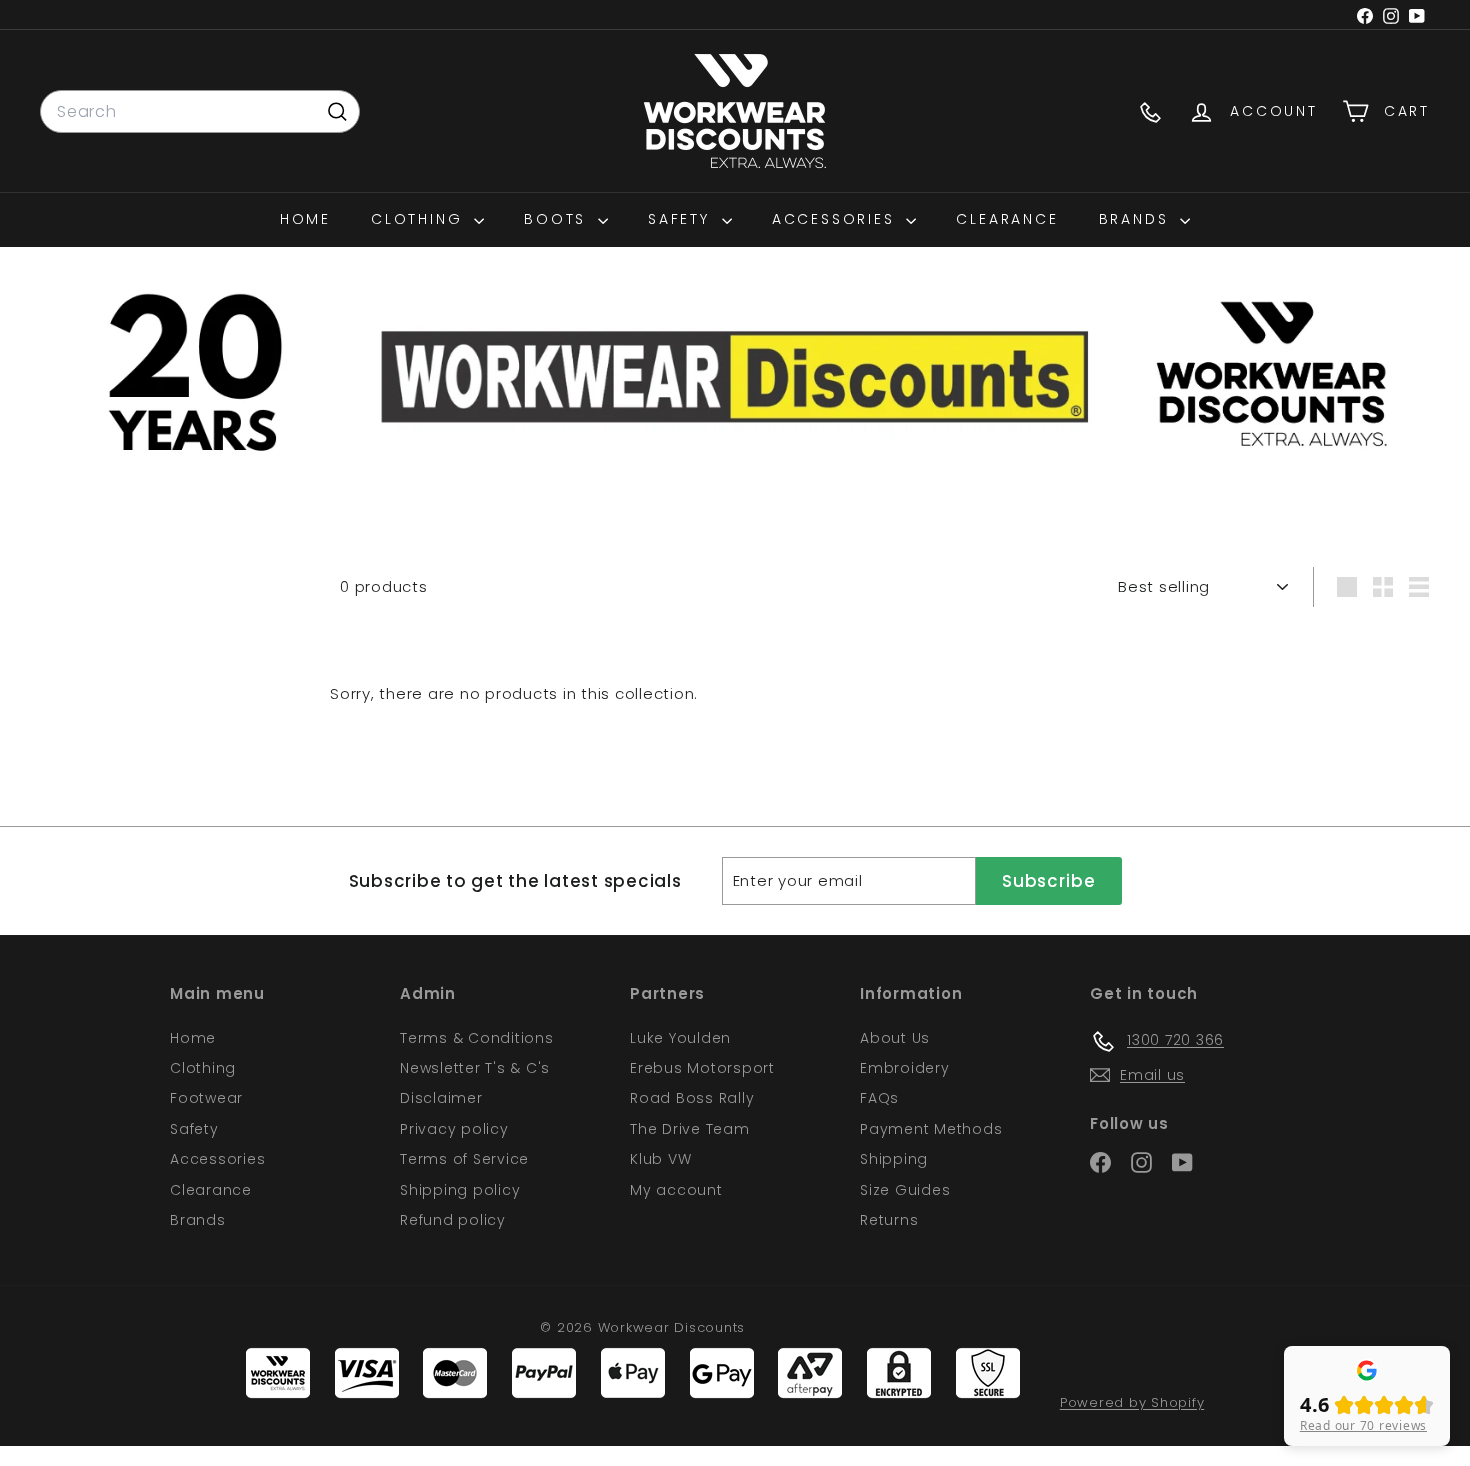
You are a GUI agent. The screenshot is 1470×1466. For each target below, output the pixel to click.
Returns (889, 1220)
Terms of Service (464, 1159)
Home (305, 219)
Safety (682, 219)
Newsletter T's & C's (475, 1068)
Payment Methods (931, 1129)
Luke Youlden (680, 1038)
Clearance (1007, 219)
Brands (1137, 219)
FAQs (879, 1098)
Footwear (206, 1098)
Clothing (420, 219)
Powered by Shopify (1132, 1402)
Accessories (837, 219)
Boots (558, 219)
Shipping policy (460, 1190)
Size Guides (905, 1190)
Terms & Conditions (477, 1038)
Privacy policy (454, 1129)
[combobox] (200, 112)
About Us (895, 1038)
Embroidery (905, 1068)
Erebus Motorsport (702, 1068)
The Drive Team (690, 1129)
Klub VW (660, 1159)
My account (676, 1190)
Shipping (894, 1159)
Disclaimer (441, 1098)
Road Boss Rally (692, 1098)
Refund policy (453, 1220)
